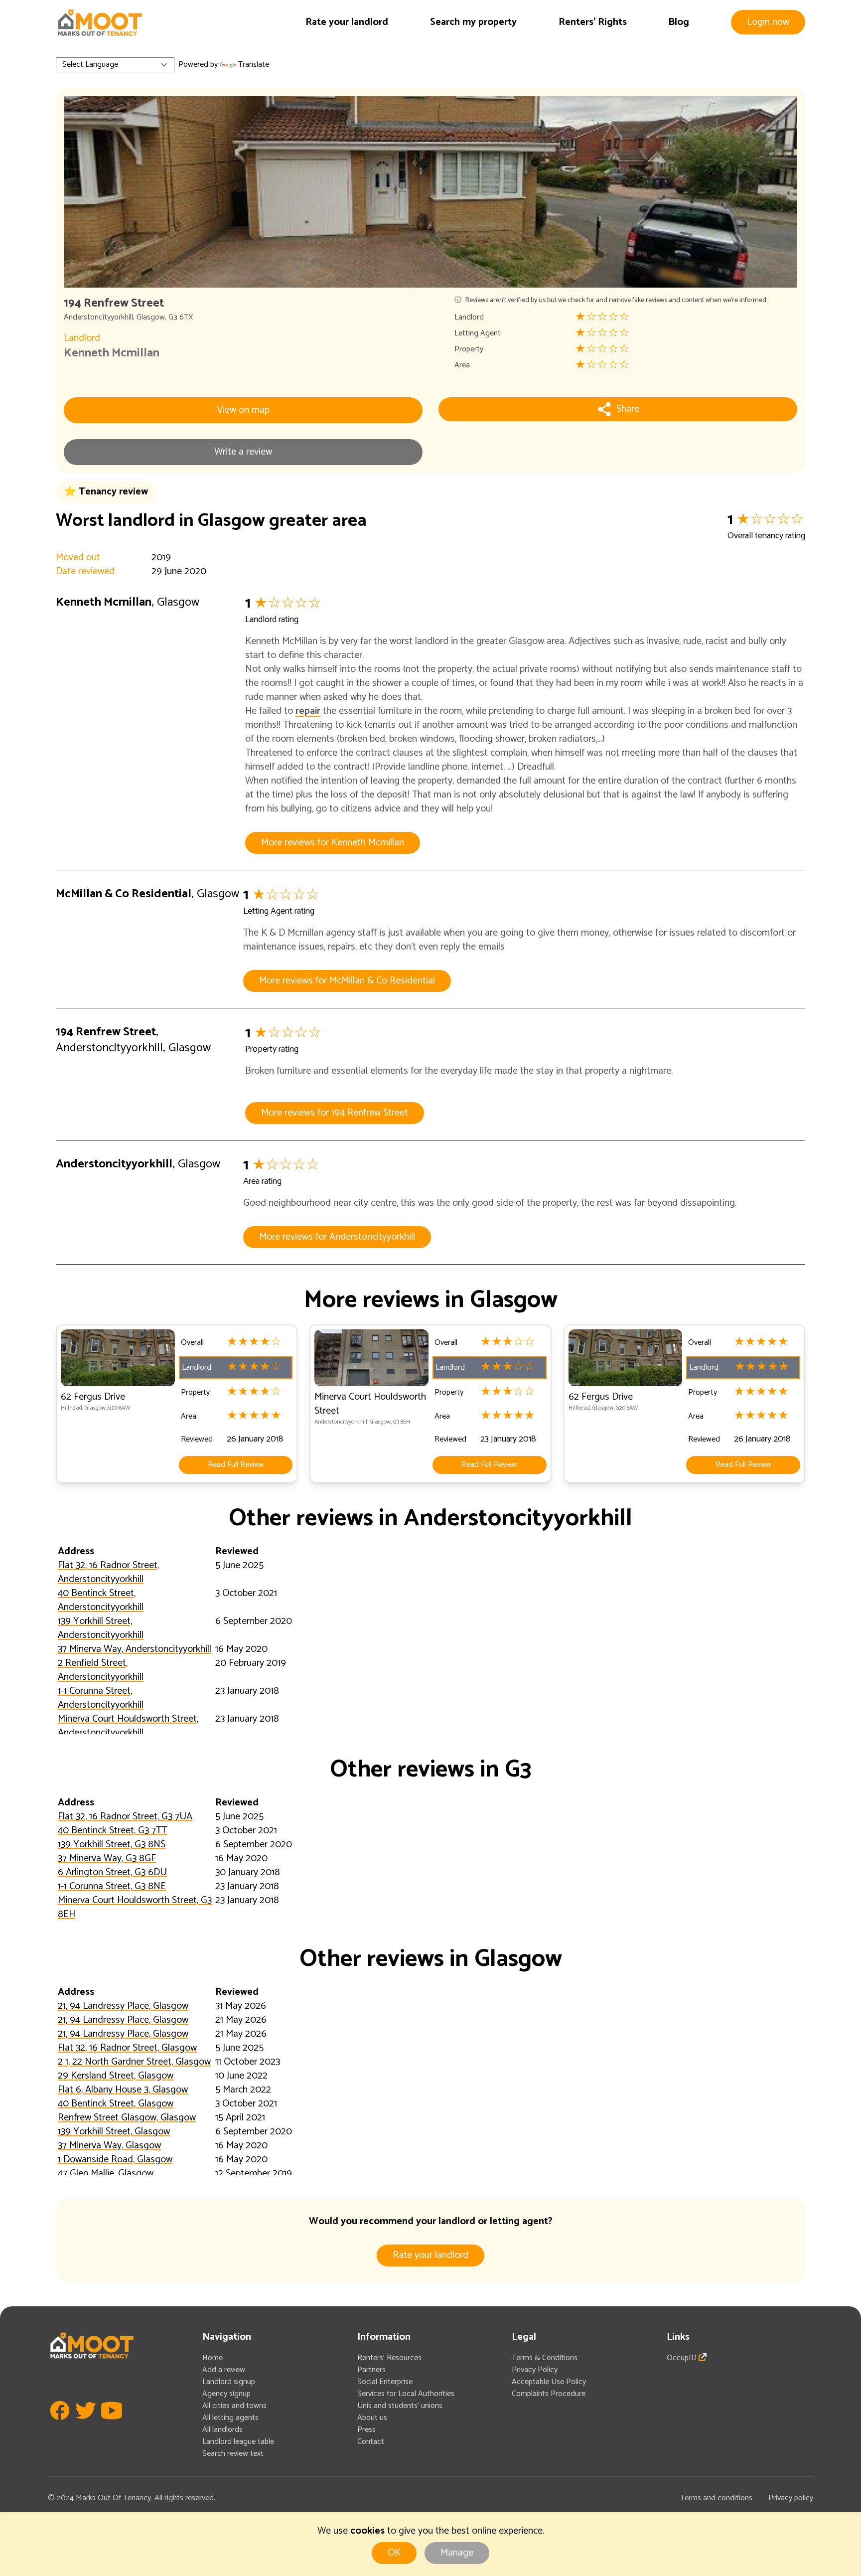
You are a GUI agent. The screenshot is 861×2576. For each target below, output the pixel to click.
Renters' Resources (389, 2358)
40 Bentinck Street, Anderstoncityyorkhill (101, 1600)
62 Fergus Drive (93, 1397)
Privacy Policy (535, 2370)
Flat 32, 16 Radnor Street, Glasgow (127, 2048)
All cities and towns (234, 2406)
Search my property (473, 22)
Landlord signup (229, 2382)
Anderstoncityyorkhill (98, 317)
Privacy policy (791, 2498)
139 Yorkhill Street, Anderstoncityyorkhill (101, 1628)
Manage (457, 2553)
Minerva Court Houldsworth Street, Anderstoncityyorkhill (128, 1726)
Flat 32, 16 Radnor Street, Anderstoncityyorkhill (108, 1572)
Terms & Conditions (545, 2358)
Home (213, 2358)
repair (308, 711)
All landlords (222, 2430)
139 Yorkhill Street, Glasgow (114, 2132)
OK (394, 2553)
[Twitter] (86, 2425)
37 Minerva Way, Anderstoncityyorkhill (135, 1649)
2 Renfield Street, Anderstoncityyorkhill (101, 1670)
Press (366, 2430)
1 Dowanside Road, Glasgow (115, 2160)
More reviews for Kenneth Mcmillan (333, 843)
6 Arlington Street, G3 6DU (112, 1872)
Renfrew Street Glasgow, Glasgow (127, 2118)
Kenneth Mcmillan (112, 353)
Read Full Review (236, 1465)
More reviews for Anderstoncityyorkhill (337, 1237)
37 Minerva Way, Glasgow (109, 2146)
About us (372, 2418)
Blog (679, 22)
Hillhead (72, 1408)
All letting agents (230, 2418)
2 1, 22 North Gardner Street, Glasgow (134, 2062)
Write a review (243, 452)
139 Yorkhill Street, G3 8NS (112, 1845)
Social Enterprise (385, 2382)
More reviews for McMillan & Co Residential (347, 981)
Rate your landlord (347, 22)
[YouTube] (112, 2425)
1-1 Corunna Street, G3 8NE (112, 1886)
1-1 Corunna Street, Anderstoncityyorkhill (101, 1698)
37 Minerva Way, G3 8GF (107, 1858)
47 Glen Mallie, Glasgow (106, 2173)
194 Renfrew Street (106, 1032)
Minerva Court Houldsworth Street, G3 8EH (135, 1907)
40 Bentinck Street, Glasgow (116, 2104)
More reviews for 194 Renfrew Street (335, 1113)
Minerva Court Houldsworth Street (370, 1404)
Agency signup (226, 2394)
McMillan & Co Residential (124, 894)
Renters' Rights (593, 22)
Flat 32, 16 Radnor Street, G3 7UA (125, 1817)
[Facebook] (60, 2425)
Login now (768, 22)
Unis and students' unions (400, 2406)
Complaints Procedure (549, 2394)
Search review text (233, 2454)
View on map (243, 410)
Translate (254, 65)
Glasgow (151, 317)
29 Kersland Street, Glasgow (116, 2076)
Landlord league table (238, 2442)
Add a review (224, 2370)
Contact (371, 2442)
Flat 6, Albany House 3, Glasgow (123, 2090)
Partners (371, 2370)
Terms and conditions (716, 2498)
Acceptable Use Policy (549, 2382)
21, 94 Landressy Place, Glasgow (123, 2006)
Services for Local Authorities (406, 2394)
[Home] (100, 23)
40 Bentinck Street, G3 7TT (112, 1831)
